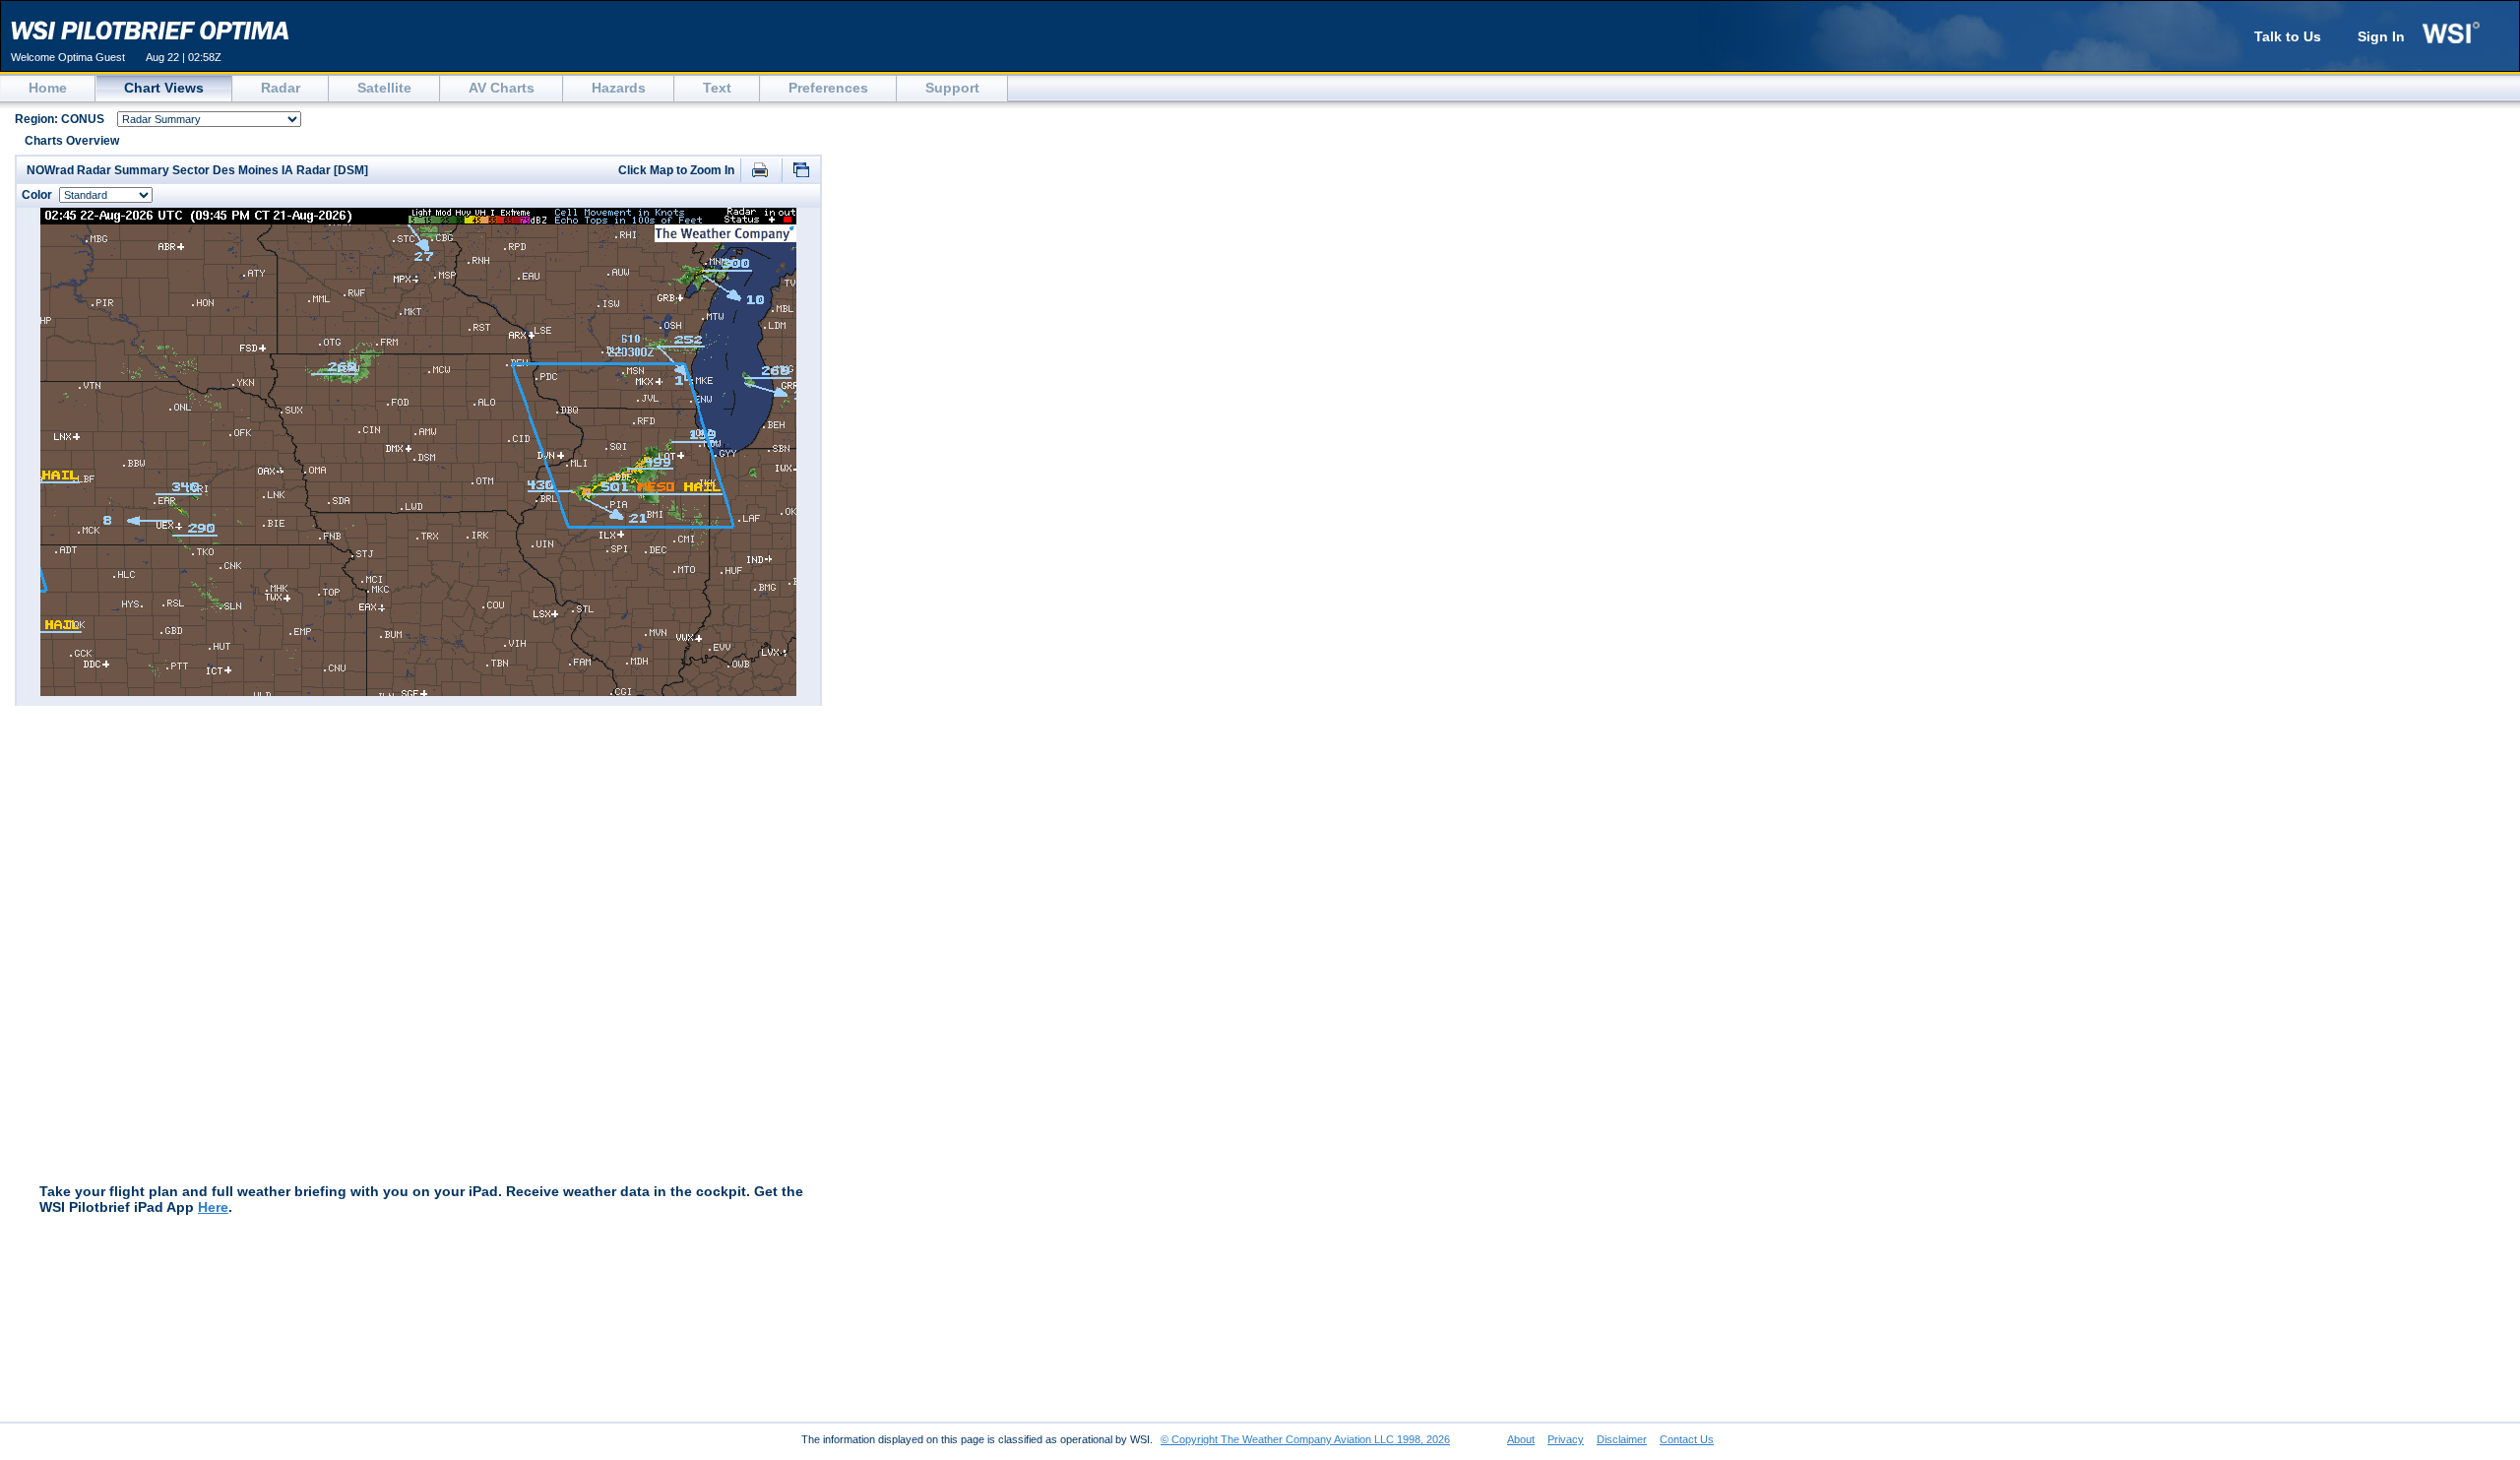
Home (48, 88)
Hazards (619, 88)
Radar (281, 88)
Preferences (828, 88)
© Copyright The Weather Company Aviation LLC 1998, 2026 (1305, 1439)
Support (952, 88)
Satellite (384, 88)
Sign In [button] (2381, 36)
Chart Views (164, 88)
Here (213, 1207)
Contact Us (1687, 1439)
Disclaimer (1622, 1439)
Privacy (1566, 1439)
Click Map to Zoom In (678, 170)
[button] (759, 171)
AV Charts (502, 88)
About (1521, 1439)
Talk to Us (2288, 36)
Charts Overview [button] (72, 141)
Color (37, 195)
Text (717, 88)
